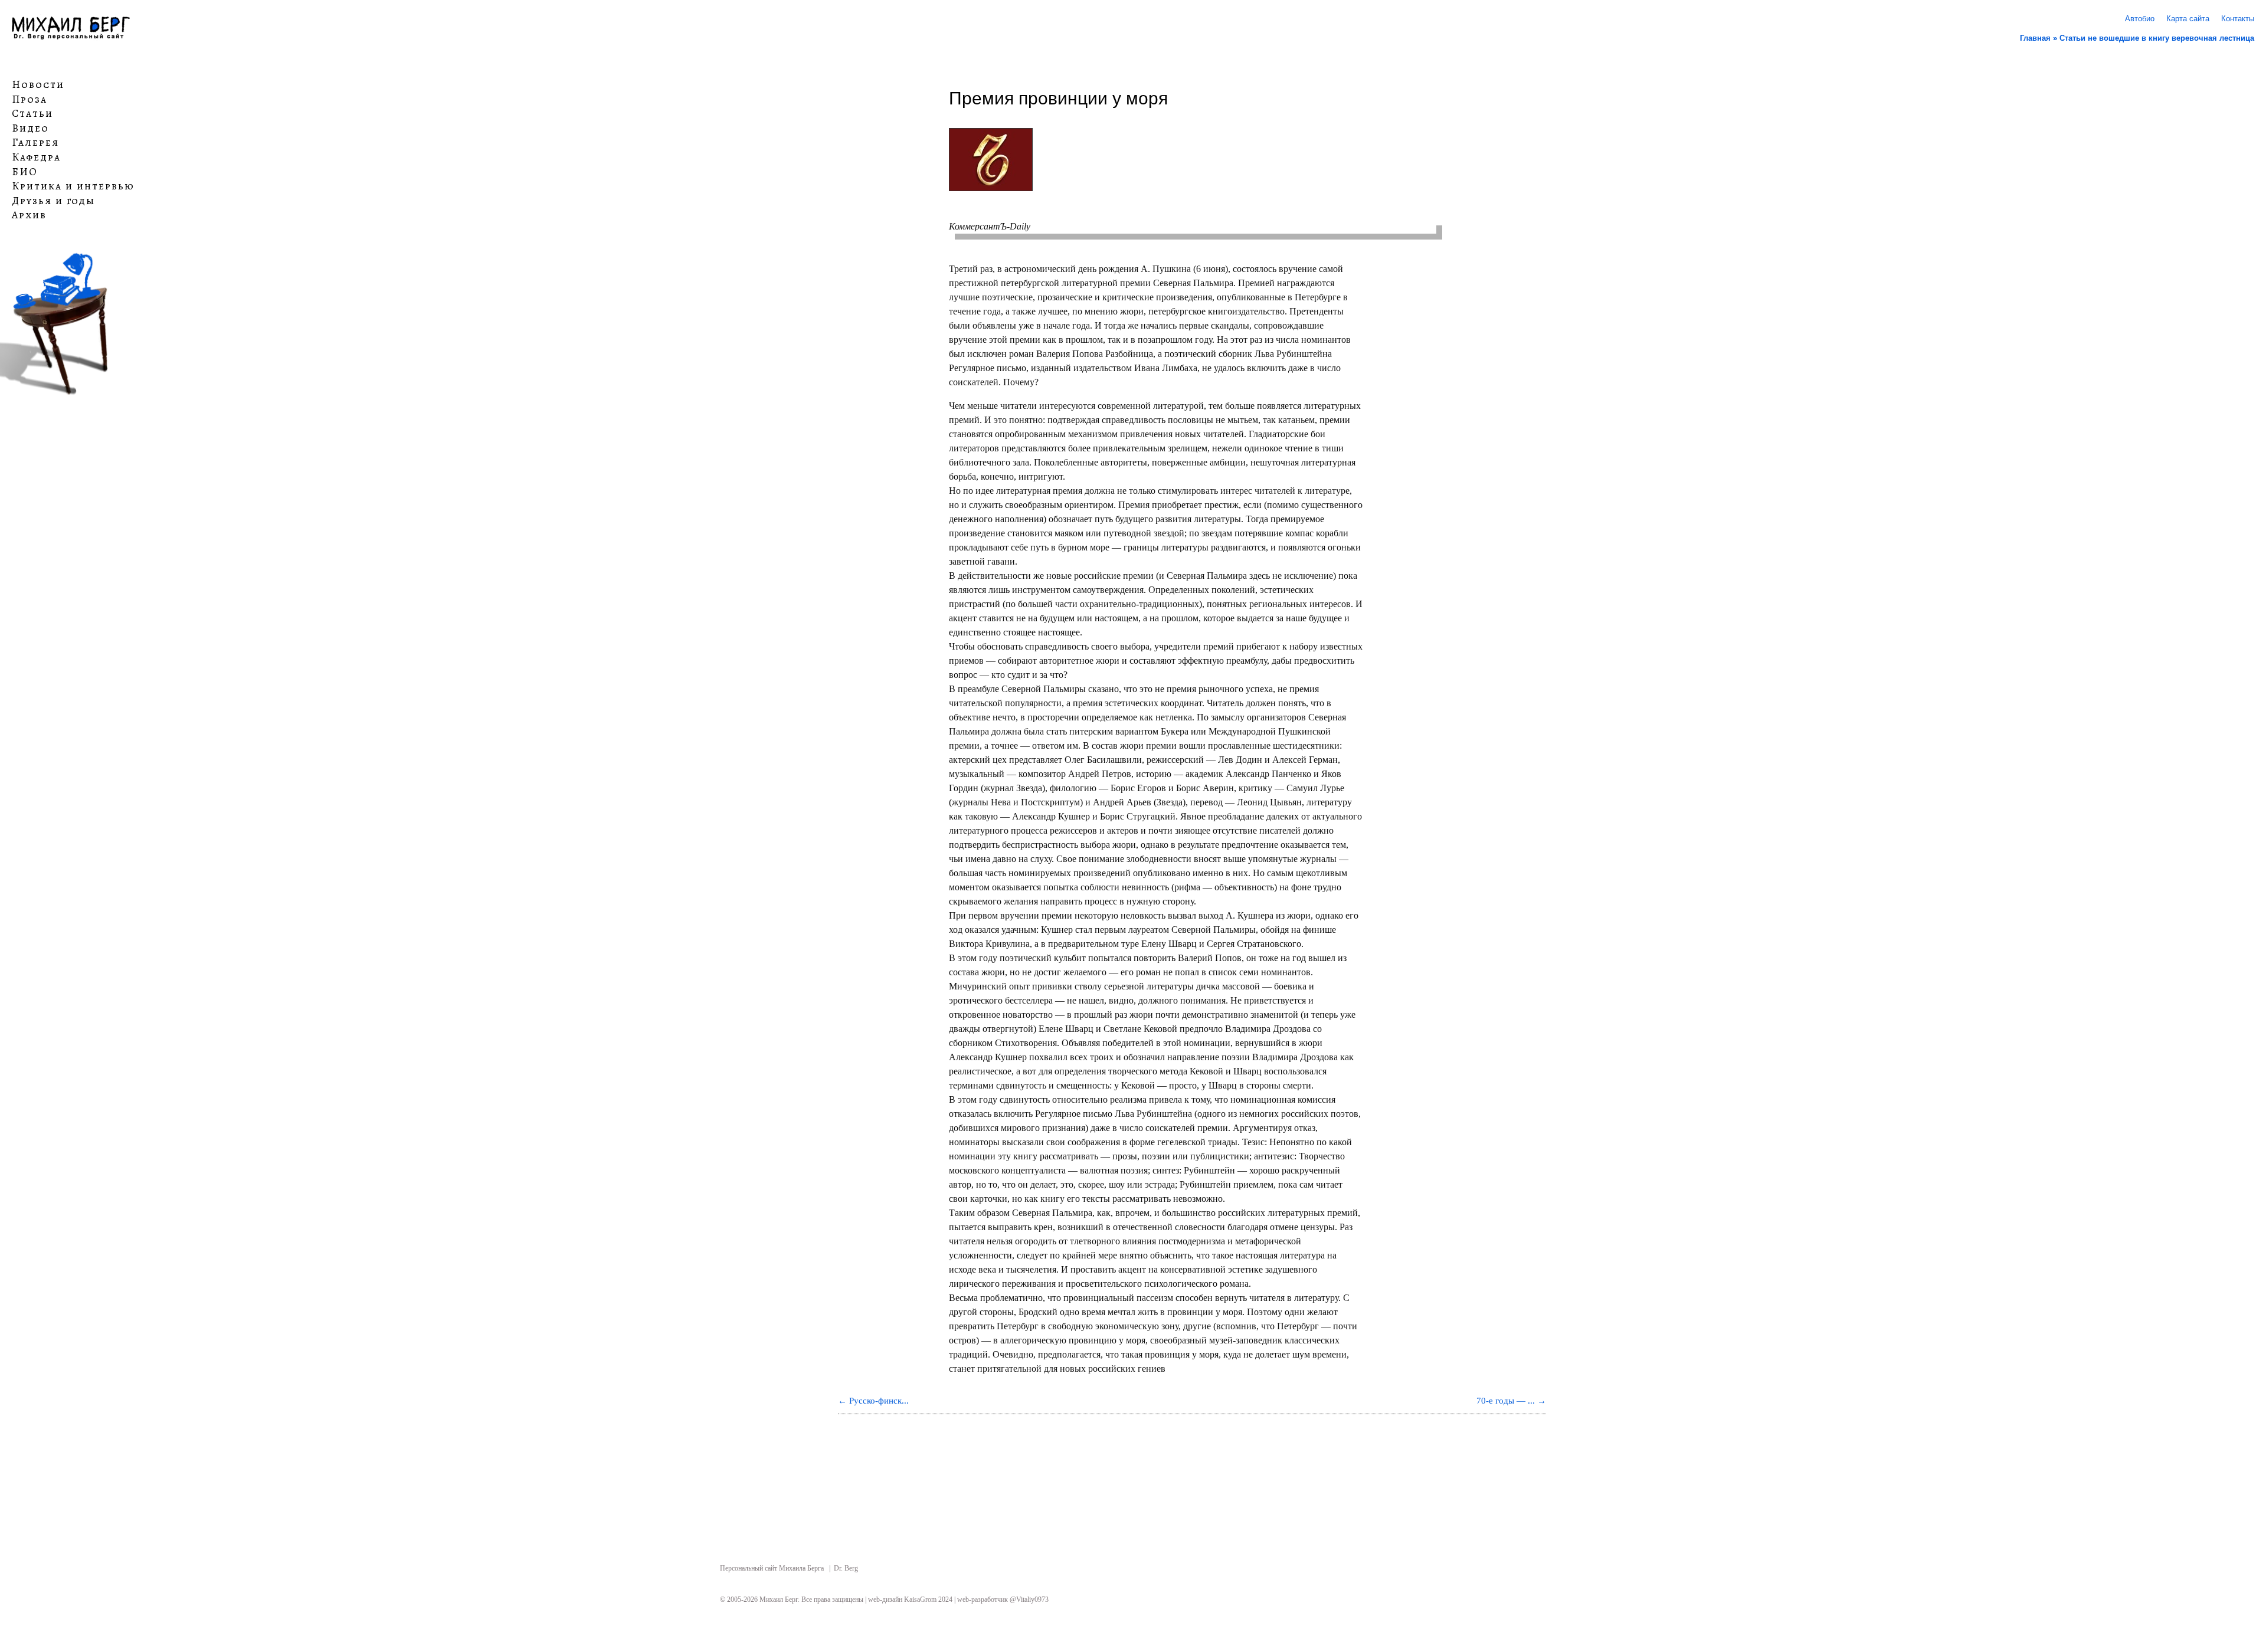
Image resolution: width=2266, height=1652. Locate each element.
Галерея (35, 143)
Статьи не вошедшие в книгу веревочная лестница (2157, 38)
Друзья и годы (53, 201)
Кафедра (36, 158)
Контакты (2238, 19)
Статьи (32, 114)
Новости (38, 85)
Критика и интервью (73, 186)
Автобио (2140, 19)
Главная (2035, 38)
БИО (25, 172)
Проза (30, 99)
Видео (30, 129)
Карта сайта (2188, 19)
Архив (29, 215)
